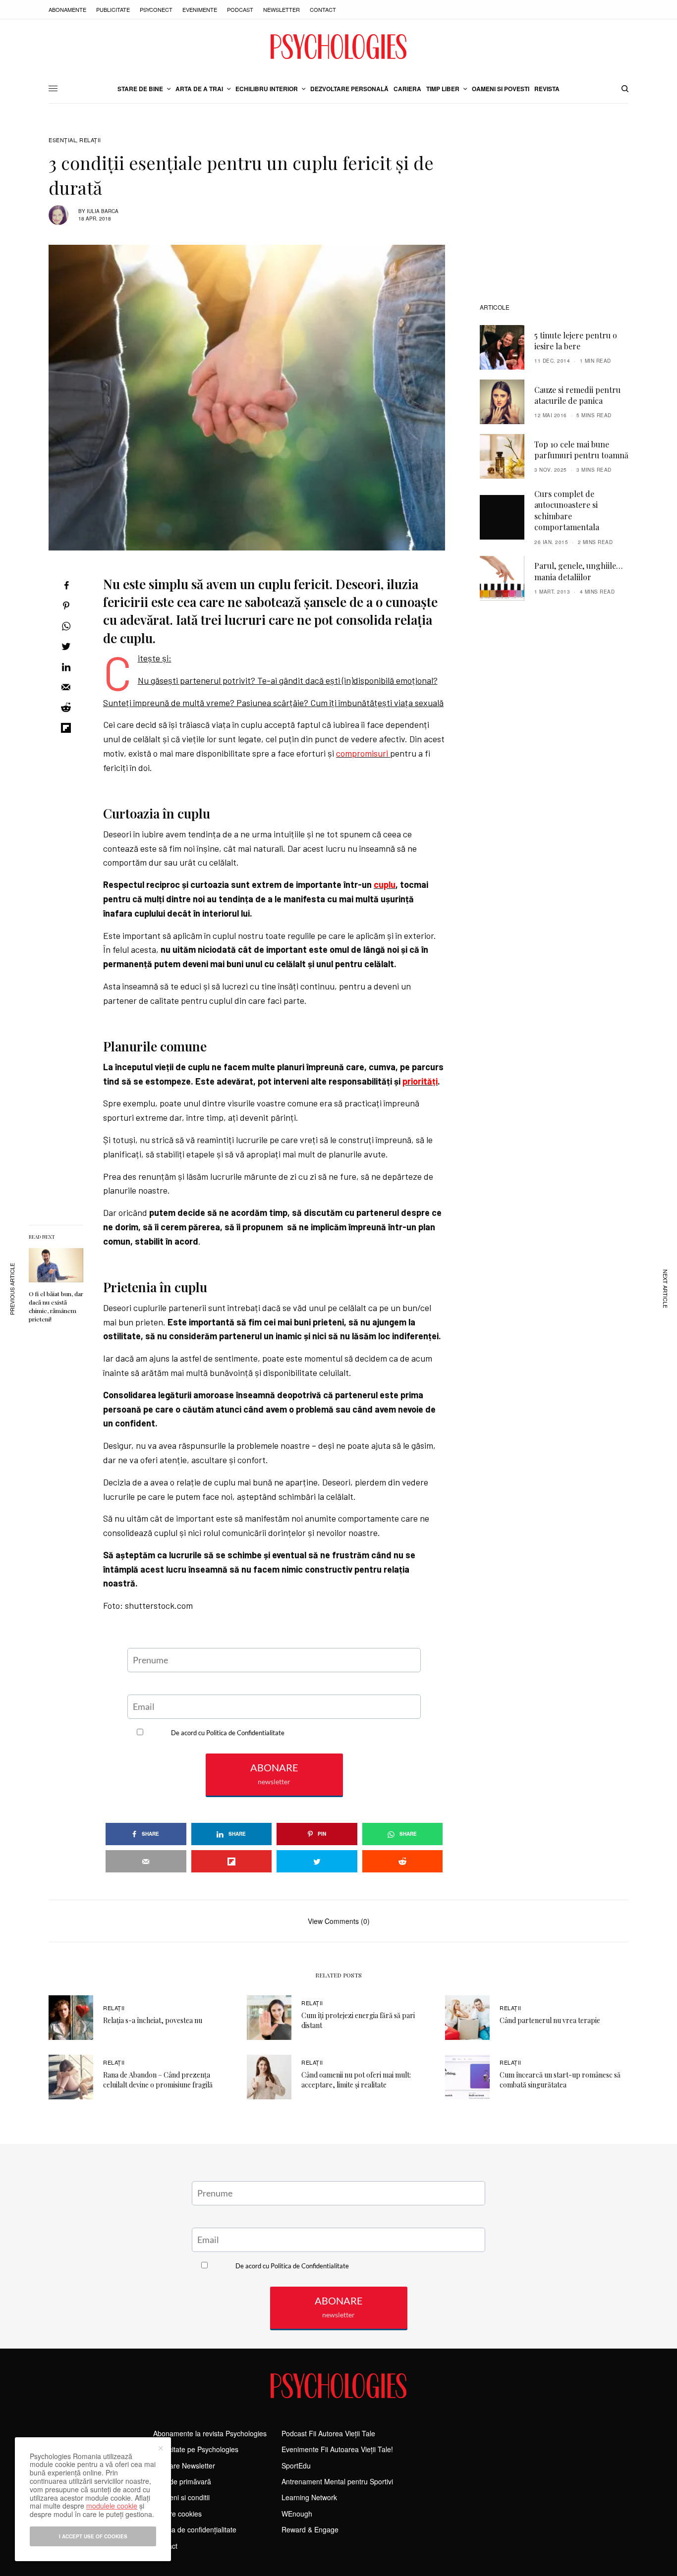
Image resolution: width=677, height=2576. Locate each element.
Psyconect (156, 9)
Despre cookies (177, 2514)
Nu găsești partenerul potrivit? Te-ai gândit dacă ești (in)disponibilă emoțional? (288, 680)
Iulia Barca (103, 211)
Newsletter (282, 9)
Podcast (240, 9)
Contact (323, 9)
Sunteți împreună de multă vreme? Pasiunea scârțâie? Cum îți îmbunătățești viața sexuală (273, 703)
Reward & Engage (310, 2529)
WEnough (297, 2514)
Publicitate (113, 9)
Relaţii (90, 140)
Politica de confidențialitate (195, 2529)
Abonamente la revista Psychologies (210, 2433)
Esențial (62, 140)
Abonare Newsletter (184, 2466)
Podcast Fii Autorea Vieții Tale (328, 2433)
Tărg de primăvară (182, 2481)
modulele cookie (112, 2506)
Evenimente (200, 9)
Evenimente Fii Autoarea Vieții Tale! (337, 2449)
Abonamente (67, 9)
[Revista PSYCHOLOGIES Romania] (338, 47)
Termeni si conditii (181, 2497)
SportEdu (296, 2466)
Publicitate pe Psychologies (196, 2449)
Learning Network (309, 2497)
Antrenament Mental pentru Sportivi (337, 2481)
